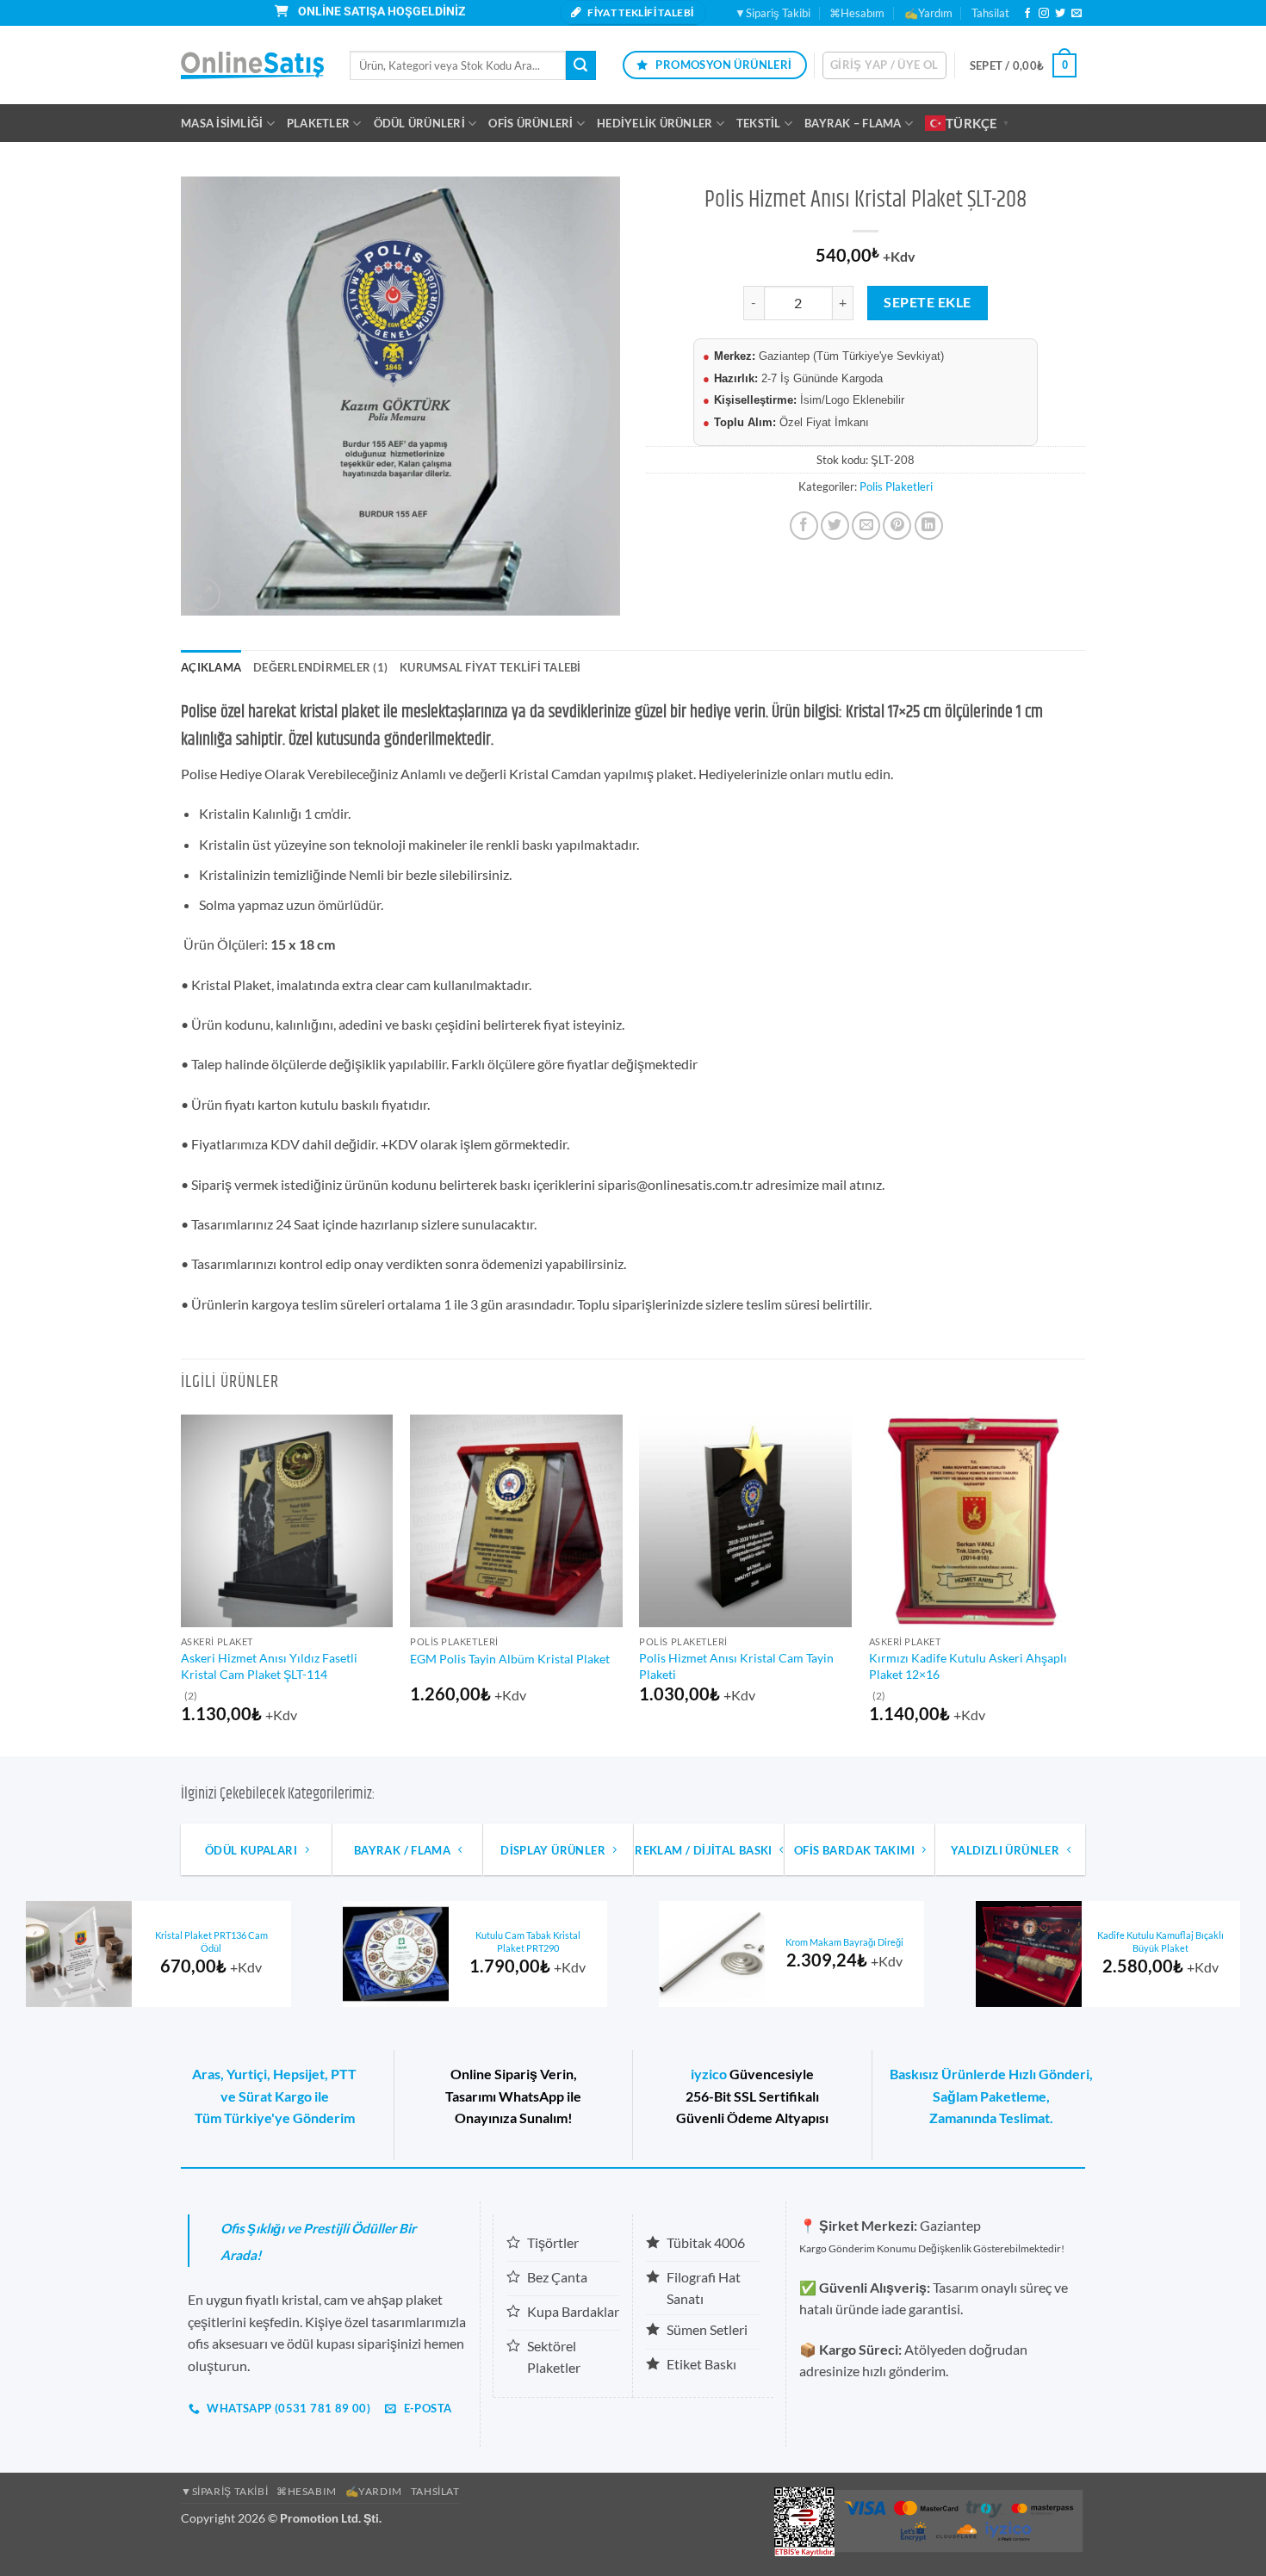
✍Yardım (928, 13)
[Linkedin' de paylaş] (929, 526)
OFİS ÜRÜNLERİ (531, 123)
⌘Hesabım (857, 13)
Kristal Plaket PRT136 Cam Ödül (211, 1941)
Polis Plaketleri (896, 486)
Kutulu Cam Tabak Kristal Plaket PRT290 (528, 1941)
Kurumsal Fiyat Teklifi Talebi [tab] (490, 667)
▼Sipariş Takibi (773, 13)
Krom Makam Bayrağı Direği (844, 1942)
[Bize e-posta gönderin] (1077, 14)
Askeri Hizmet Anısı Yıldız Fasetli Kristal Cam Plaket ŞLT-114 (269, 1666)
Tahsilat (990, 13)
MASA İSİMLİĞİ (222, 123)
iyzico (709, 2074)
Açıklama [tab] (211, 667)
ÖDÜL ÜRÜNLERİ (419, 123)
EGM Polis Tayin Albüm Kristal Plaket (510, 1659)
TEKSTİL (759, 123)
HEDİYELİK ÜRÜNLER (655, 123)
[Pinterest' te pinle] (897, 526)
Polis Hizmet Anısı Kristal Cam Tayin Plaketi (736, 1666)
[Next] (1080, 1584)
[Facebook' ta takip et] (1027, 14)
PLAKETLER (318, 123)
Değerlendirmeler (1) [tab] (320, 667)
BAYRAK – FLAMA (853, 123)
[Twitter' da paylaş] (835, 526)
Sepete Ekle (927, 302)
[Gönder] (580, 65)
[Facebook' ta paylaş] (804, 526)
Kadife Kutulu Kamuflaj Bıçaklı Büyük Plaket (1160, 1941)
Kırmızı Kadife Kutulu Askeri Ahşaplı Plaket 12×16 (968, 1666)
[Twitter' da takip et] (1060, 14)
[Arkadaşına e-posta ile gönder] (866, 526)
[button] (884, 65)
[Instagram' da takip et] (1044, 14)
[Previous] (182, 1584)
